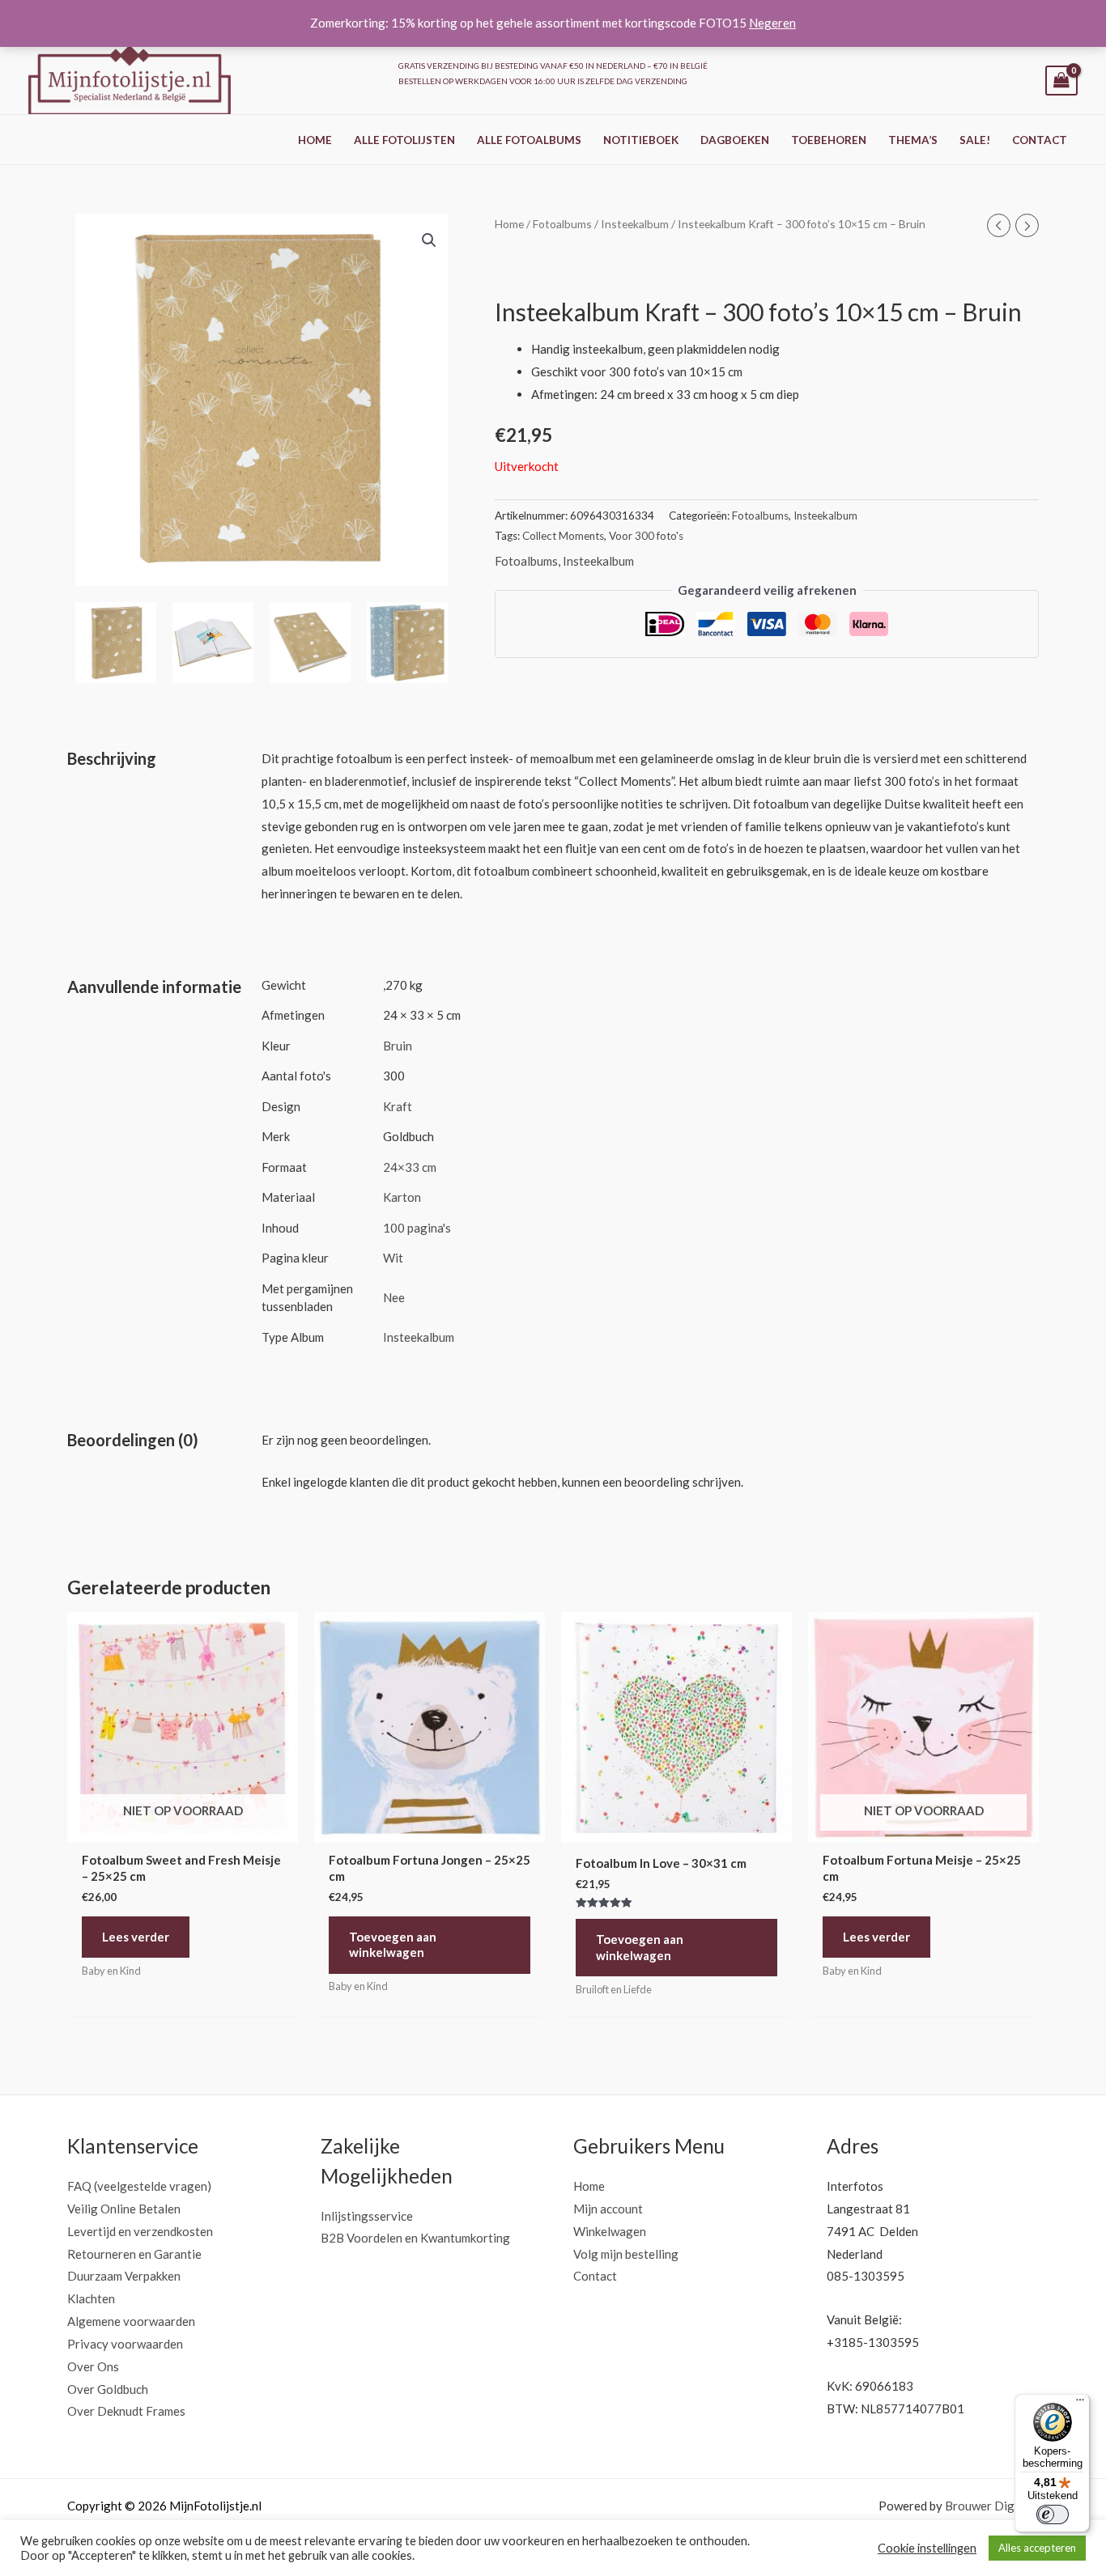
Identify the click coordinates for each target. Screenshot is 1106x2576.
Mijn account (608, 2209)
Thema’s (913, 140)
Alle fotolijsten (404, 140)
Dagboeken (735, 140)
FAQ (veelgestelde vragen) (139, 2186)
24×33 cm (410, 1167)
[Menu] (1080, 2404)
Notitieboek (641, 140)
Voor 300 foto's (646, 536)
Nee (394, 1297)
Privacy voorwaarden (125, 2344)
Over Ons (93, 2366)
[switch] (1053, 2514)
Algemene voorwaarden (131, 2321)
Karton (402, 1197)
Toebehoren (829, 140)
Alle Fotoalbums (529, 140)
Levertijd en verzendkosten (140, 2231)
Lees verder (136, 1937)
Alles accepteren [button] (1037, 2548)
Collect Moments (563, 536)
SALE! (975, 140)
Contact (1040, 140)
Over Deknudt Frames (126, 2411)
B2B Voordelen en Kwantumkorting (415, 2238)
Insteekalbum (635, 224)
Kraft (398, 1106)
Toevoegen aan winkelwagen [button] (393, 1945)
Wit (393, 1258)
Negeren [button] (772, 23)
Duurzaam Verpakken (124, 2276)
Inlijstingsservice (367, 2216)
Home (315, 140)
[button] (429, 240)
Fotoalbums (562, 224)
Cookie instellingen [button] (927, 2548)
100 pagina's (417, 1228)
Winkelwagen (610, 2231)
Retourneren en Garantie (134, 2254)
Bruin (398, 1046)
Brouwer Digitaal (992, 2506)
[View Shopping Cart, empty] (1061, 81)
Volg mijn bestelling (626, 2254)
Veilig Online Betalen (124, 2209)
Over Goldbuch (108, 2389)
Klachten (91, 2298)
